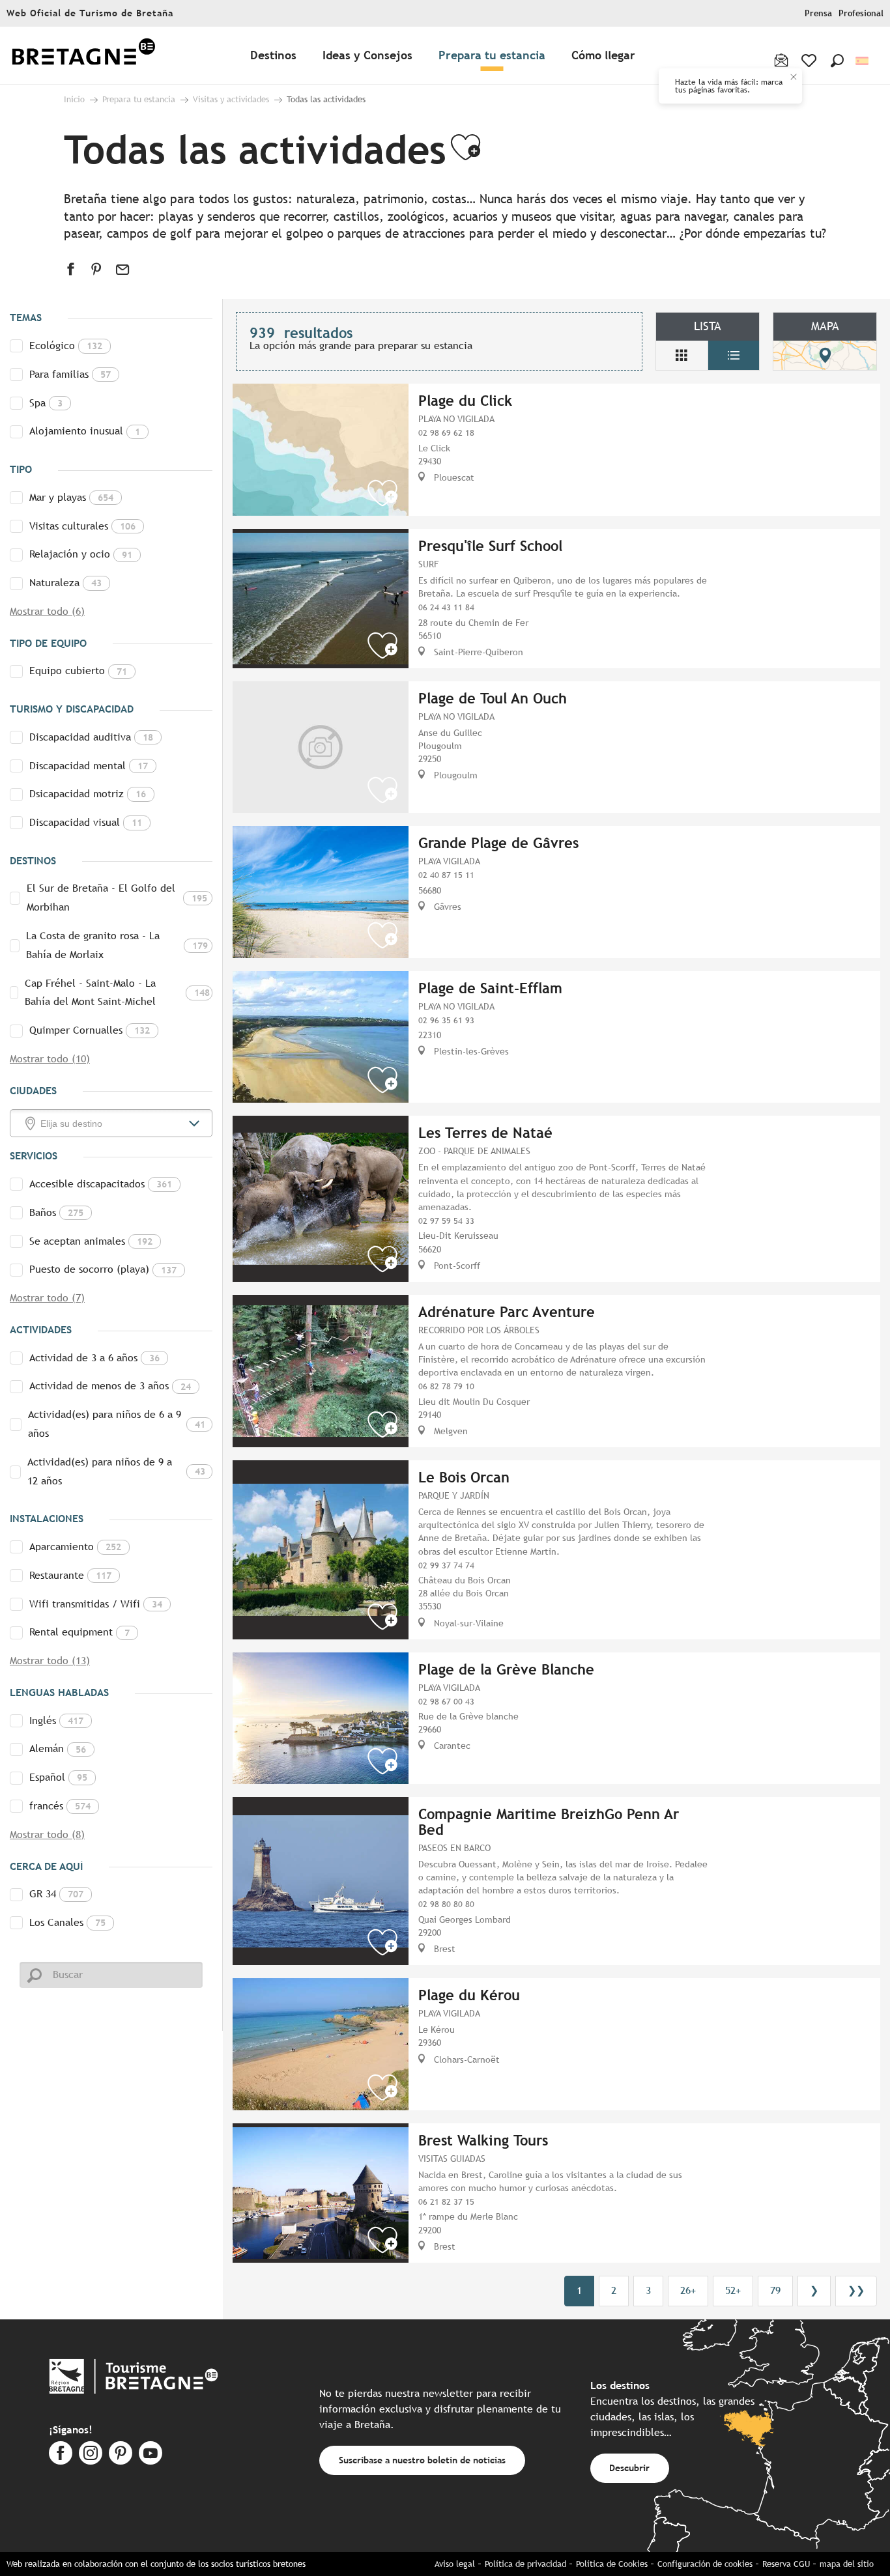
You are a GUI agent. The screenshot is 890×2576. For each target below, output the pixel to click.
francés (60, 1806)
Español (58, 1777)
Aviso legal (455, 2564)
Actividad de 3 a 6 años (94, 1358)
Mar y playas (71, 497)
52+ (733, 2290)
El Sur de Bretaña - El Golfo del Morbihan (117, 898)
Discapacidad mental (89, 766)
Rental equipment (79, 1632)
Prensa (818, 13)
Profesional (861, 13)
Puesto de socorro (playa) (103, 1269)
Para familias (70, 374)
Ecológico (66, 346)
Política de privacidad (525, 2564)
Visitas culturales (82, 526)
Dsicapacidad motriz (88, 794)
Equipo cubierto (78, 671)
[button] (837, 61)
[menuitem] (83, 56)
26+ (688, 2290)
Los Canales (67, 1922)
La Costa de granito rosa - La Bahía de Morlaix (117, 945)
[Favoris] (810, 61)
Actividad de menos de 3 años (110, 1386)
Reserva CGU (786, 2564)
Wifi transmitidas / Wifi (96, 1604)
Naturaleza (65, 583)
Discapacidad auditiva (91, 737)
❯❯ (856, 2290)
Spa (46, 403)
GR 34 (56, 1894)
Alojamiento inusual (85, 431)
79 (775, 2290)
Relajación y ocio (81, 554)
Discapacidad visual (86, 822)
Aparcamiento (75, 1547)
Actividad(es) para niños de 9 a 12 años (116, 1471)
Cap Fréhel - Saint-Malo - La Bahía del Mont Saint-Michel (117, 993)
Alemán (58, 1748)
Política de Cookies (612, 2564)
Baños (56, 1212)
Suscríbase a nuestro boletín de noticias (422, 2460)
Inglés (56, 1720)
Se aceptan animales (91, 1241)
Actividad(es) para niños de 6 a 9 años (117, 1424)
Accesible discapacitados (101, 1184)
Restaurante (70, 1575)
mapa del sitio (847, 2564)
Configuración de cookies (705, 2564)
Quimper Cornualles (90, 1030)
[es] (863, 61)
